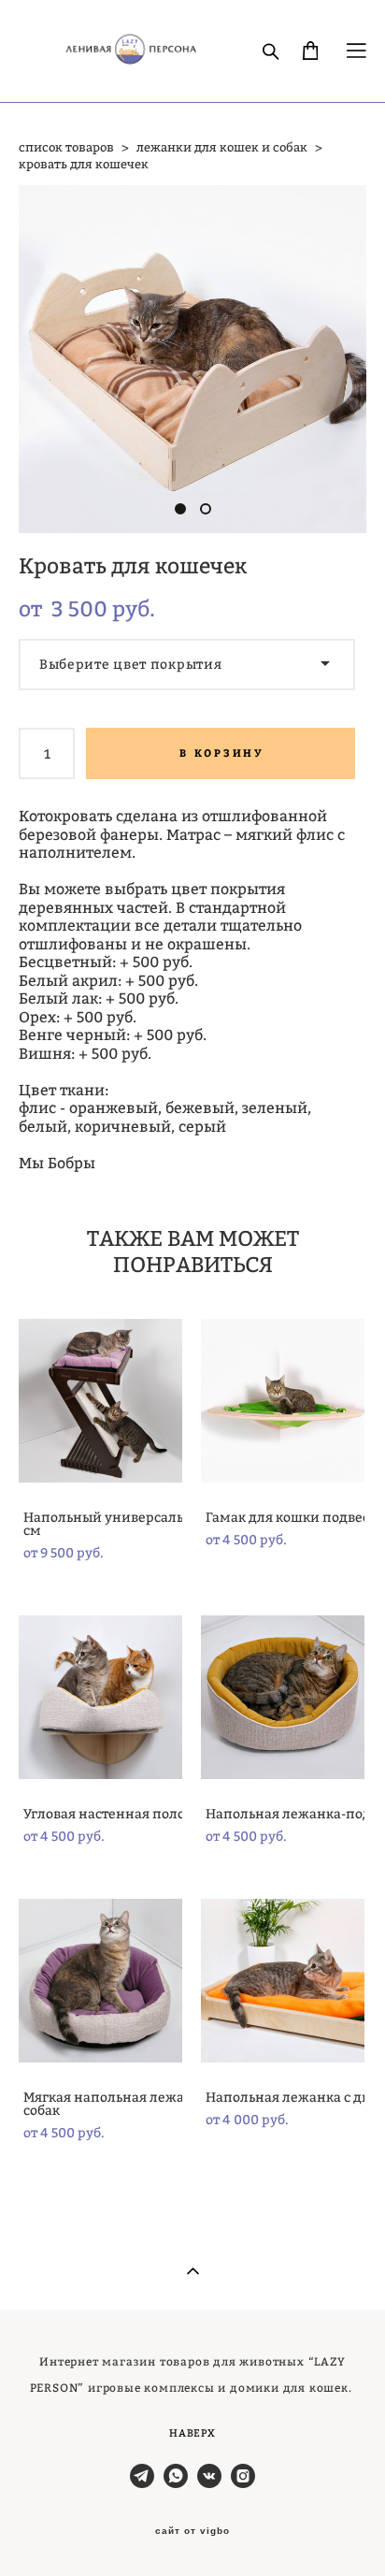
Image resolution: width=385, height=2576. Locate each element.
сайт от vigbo (192, 2531)
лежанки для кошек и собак (222, 147)
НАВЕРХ (192, 2433)
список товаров (66, 147)
